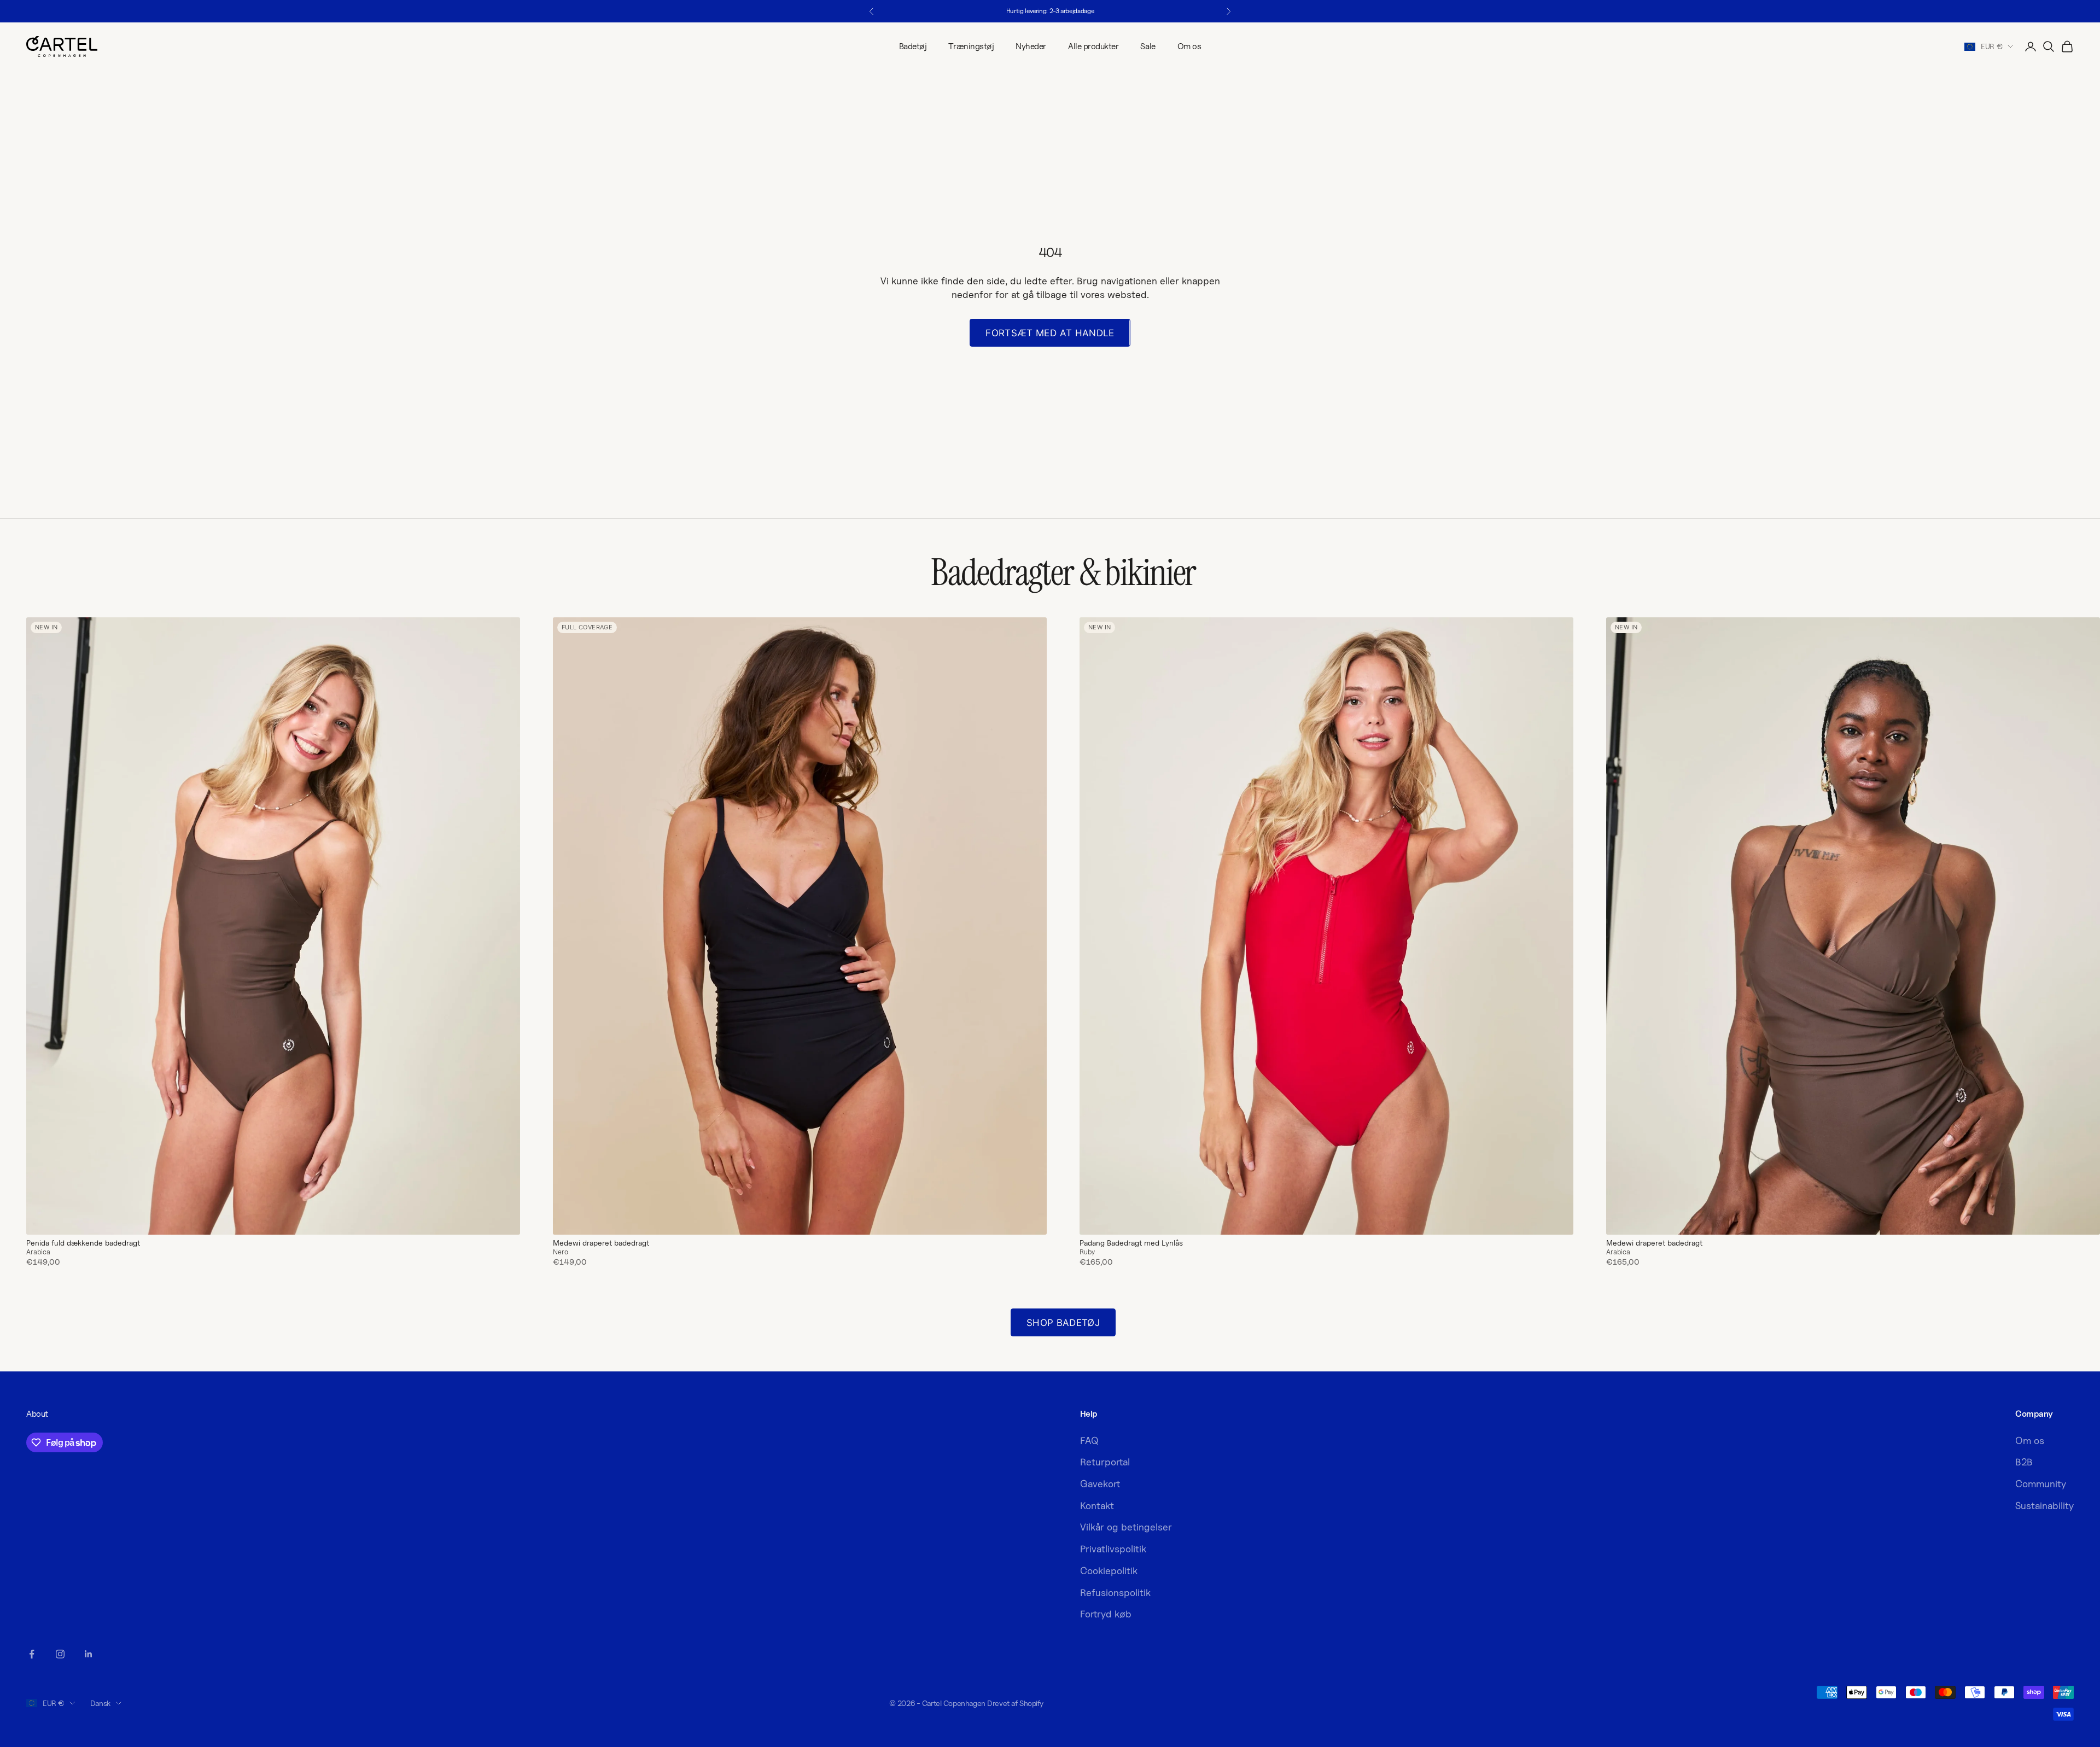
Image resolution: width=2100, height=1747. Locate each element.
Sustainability (2044, 1506)
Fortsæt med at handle (1050, 333)
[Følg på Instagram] (60, 1654)
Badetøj (913, 46)
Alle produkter (1093, 46)
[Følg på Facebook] (32, 1654)
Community (2041, 1484)
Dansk (100, 1703)
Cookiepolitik (1109, 1571)
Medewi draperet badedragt (601, 1243)
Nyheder (1031, 46)
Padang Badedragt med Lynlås (1131, 1243)
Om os (1189, 46)
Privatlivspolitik (1113, 1549)
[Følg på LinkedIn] (89, 1654)
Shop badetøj (1063, 1323)
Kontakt (1097, 1506)
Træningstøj (971, 46)
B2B (2024, 1462)
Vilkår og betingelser (1126, 1527)
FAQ (1089, 1441)
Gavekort (1100, 1484)
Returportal (1105, 1462)
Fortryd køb (1106, 1614)
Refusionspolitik (1115, 1593)
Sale (1148, 46)
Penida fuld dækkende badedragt (83, 1243)
